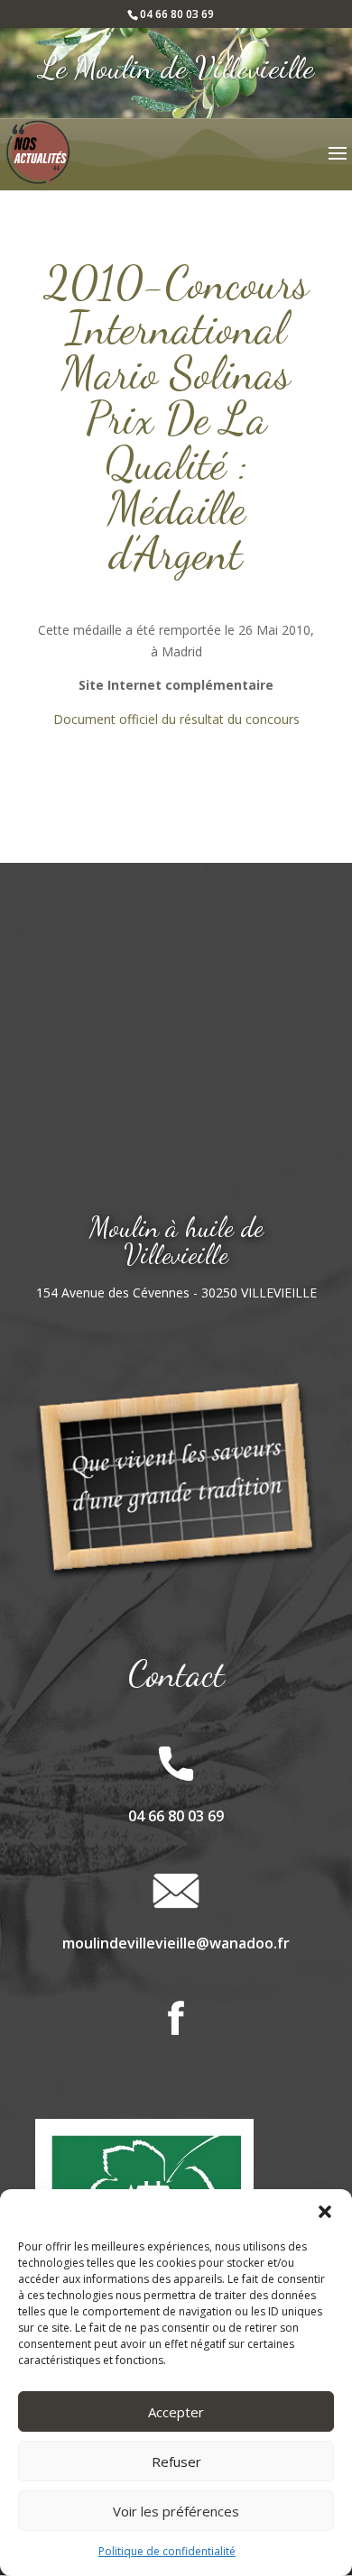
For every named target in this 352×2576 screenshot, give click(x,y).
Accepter (176, 2412)
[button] (325, 2212)
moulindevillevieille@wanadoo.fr (176, 1943)
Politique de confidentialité (167, 2551)
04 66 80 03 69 (177, 14)
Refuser (176, 2461)
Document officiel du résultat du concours (176, 719)
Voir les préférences (176, 2511)
